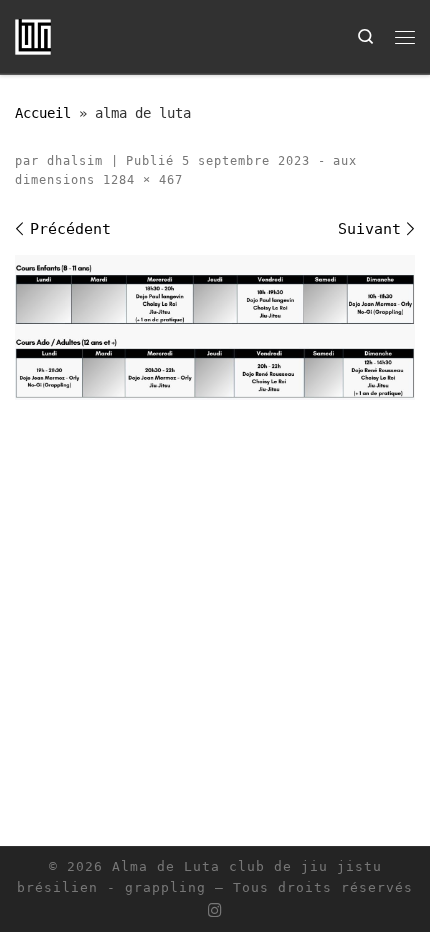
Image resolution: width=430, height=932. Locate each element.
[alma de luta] (215, 327)
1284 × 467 (139, 180)
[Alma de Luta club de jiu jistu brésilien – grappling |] (33, 35)
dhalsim (75, 161)
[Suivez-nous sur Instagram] (215, 911)
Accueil (43, 113)
